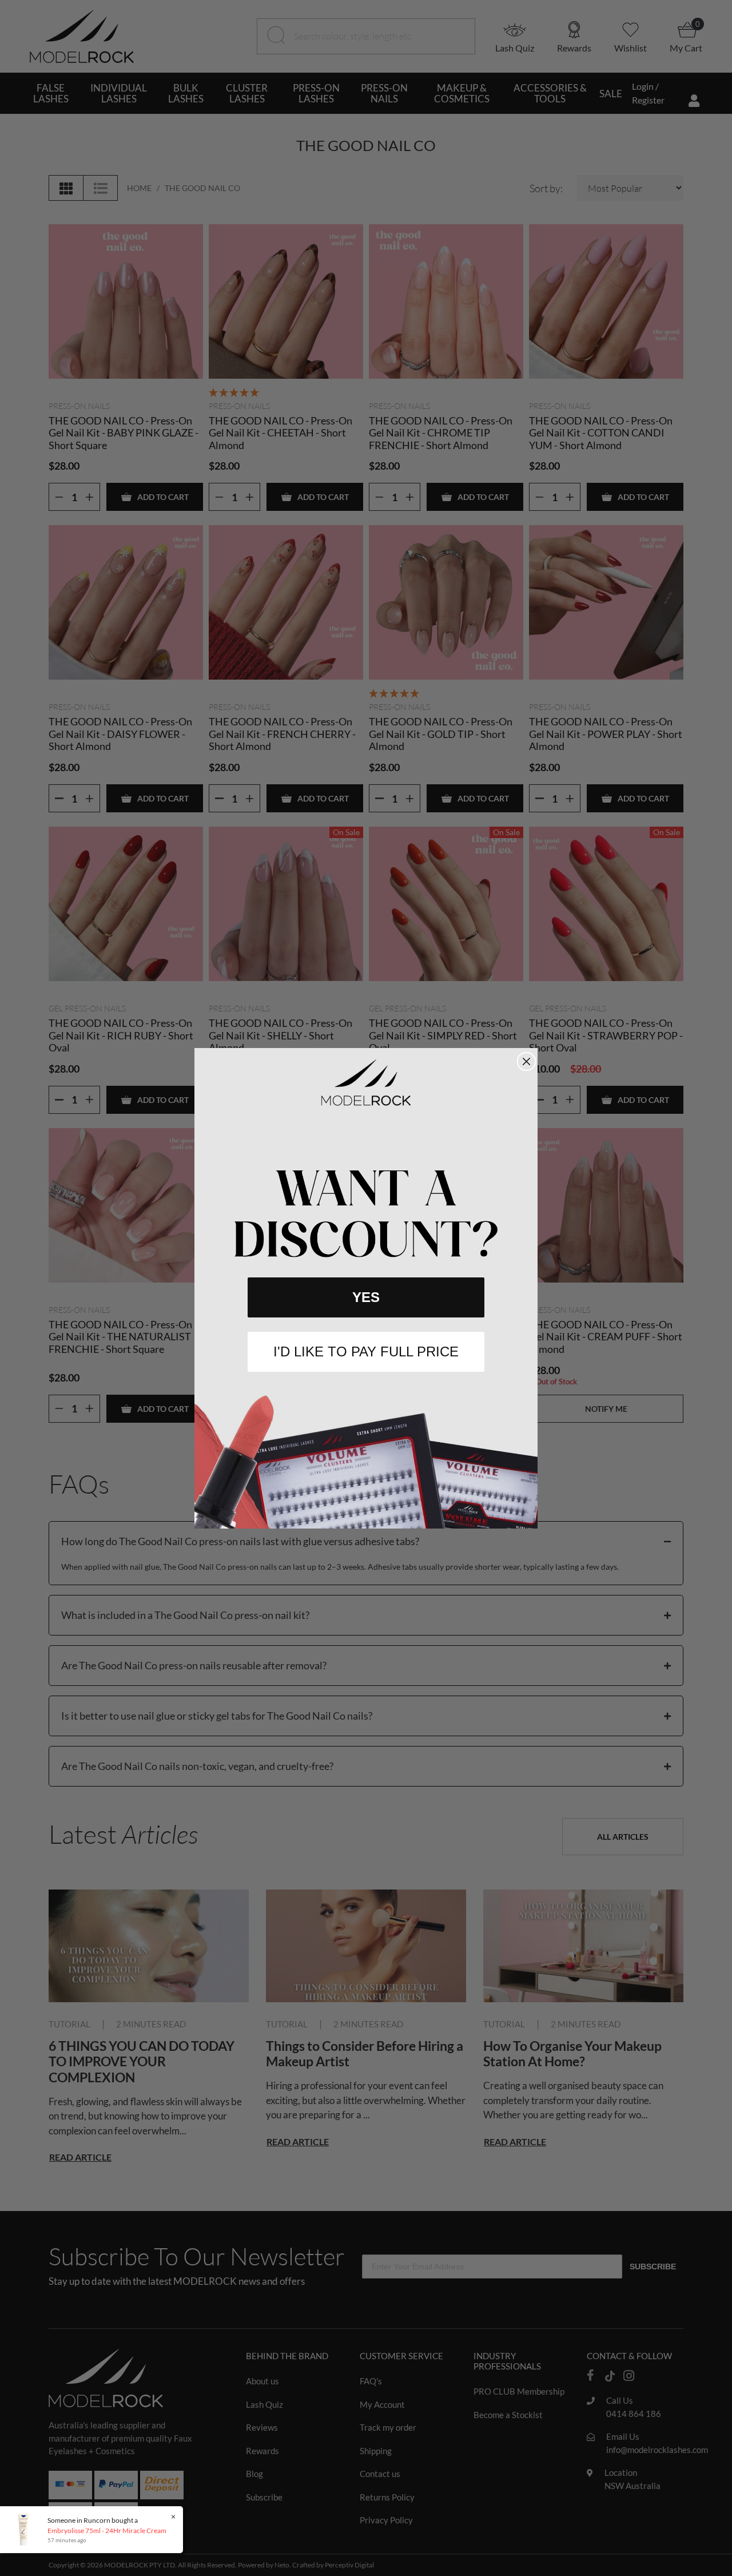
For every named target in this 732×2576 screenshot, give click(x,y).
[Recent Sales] (26, 2529)
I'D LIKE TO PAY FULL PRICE (366, 1351)
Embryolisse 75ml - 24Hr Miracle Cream (107, 2531)
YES (366, 1297)
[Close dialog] (526, 1061)
